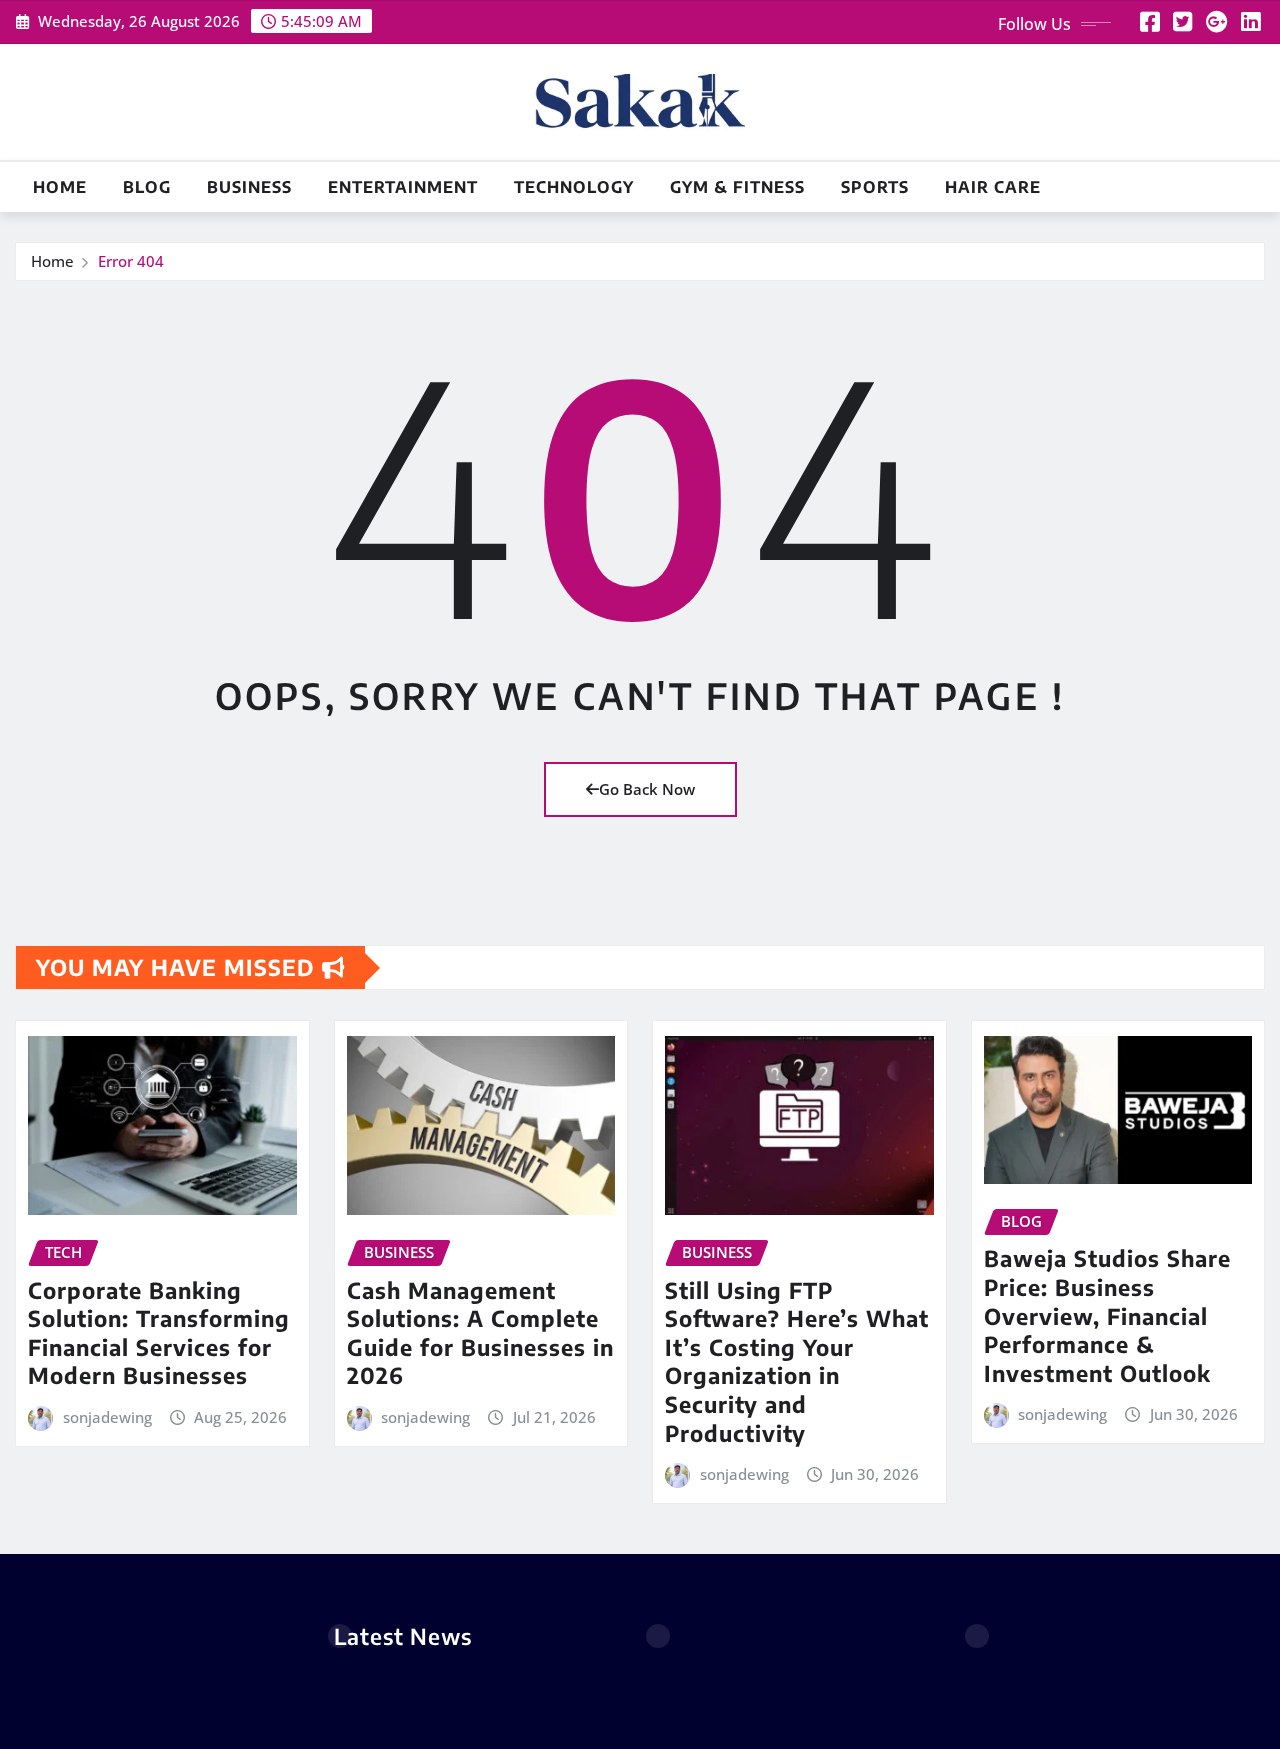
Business (249, 187)
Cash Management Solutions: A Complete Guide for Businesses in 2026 (480, 1333)
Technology (574, 187)
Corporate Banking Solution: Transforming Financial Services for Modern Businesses (159, 1333)
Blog (147, 187)
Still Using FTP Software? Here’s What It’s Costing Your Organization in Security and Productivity (797, 1361)
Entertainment (403, 187)
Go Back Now (647, 789)
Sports (875, 187)
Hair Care (993, 187)
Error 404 (131, 261)
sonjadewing (107, 1417)
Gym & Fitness (737, 187)
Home (60, 187)
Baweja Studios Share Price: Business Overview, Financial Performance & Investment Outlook (1107, 1315)
